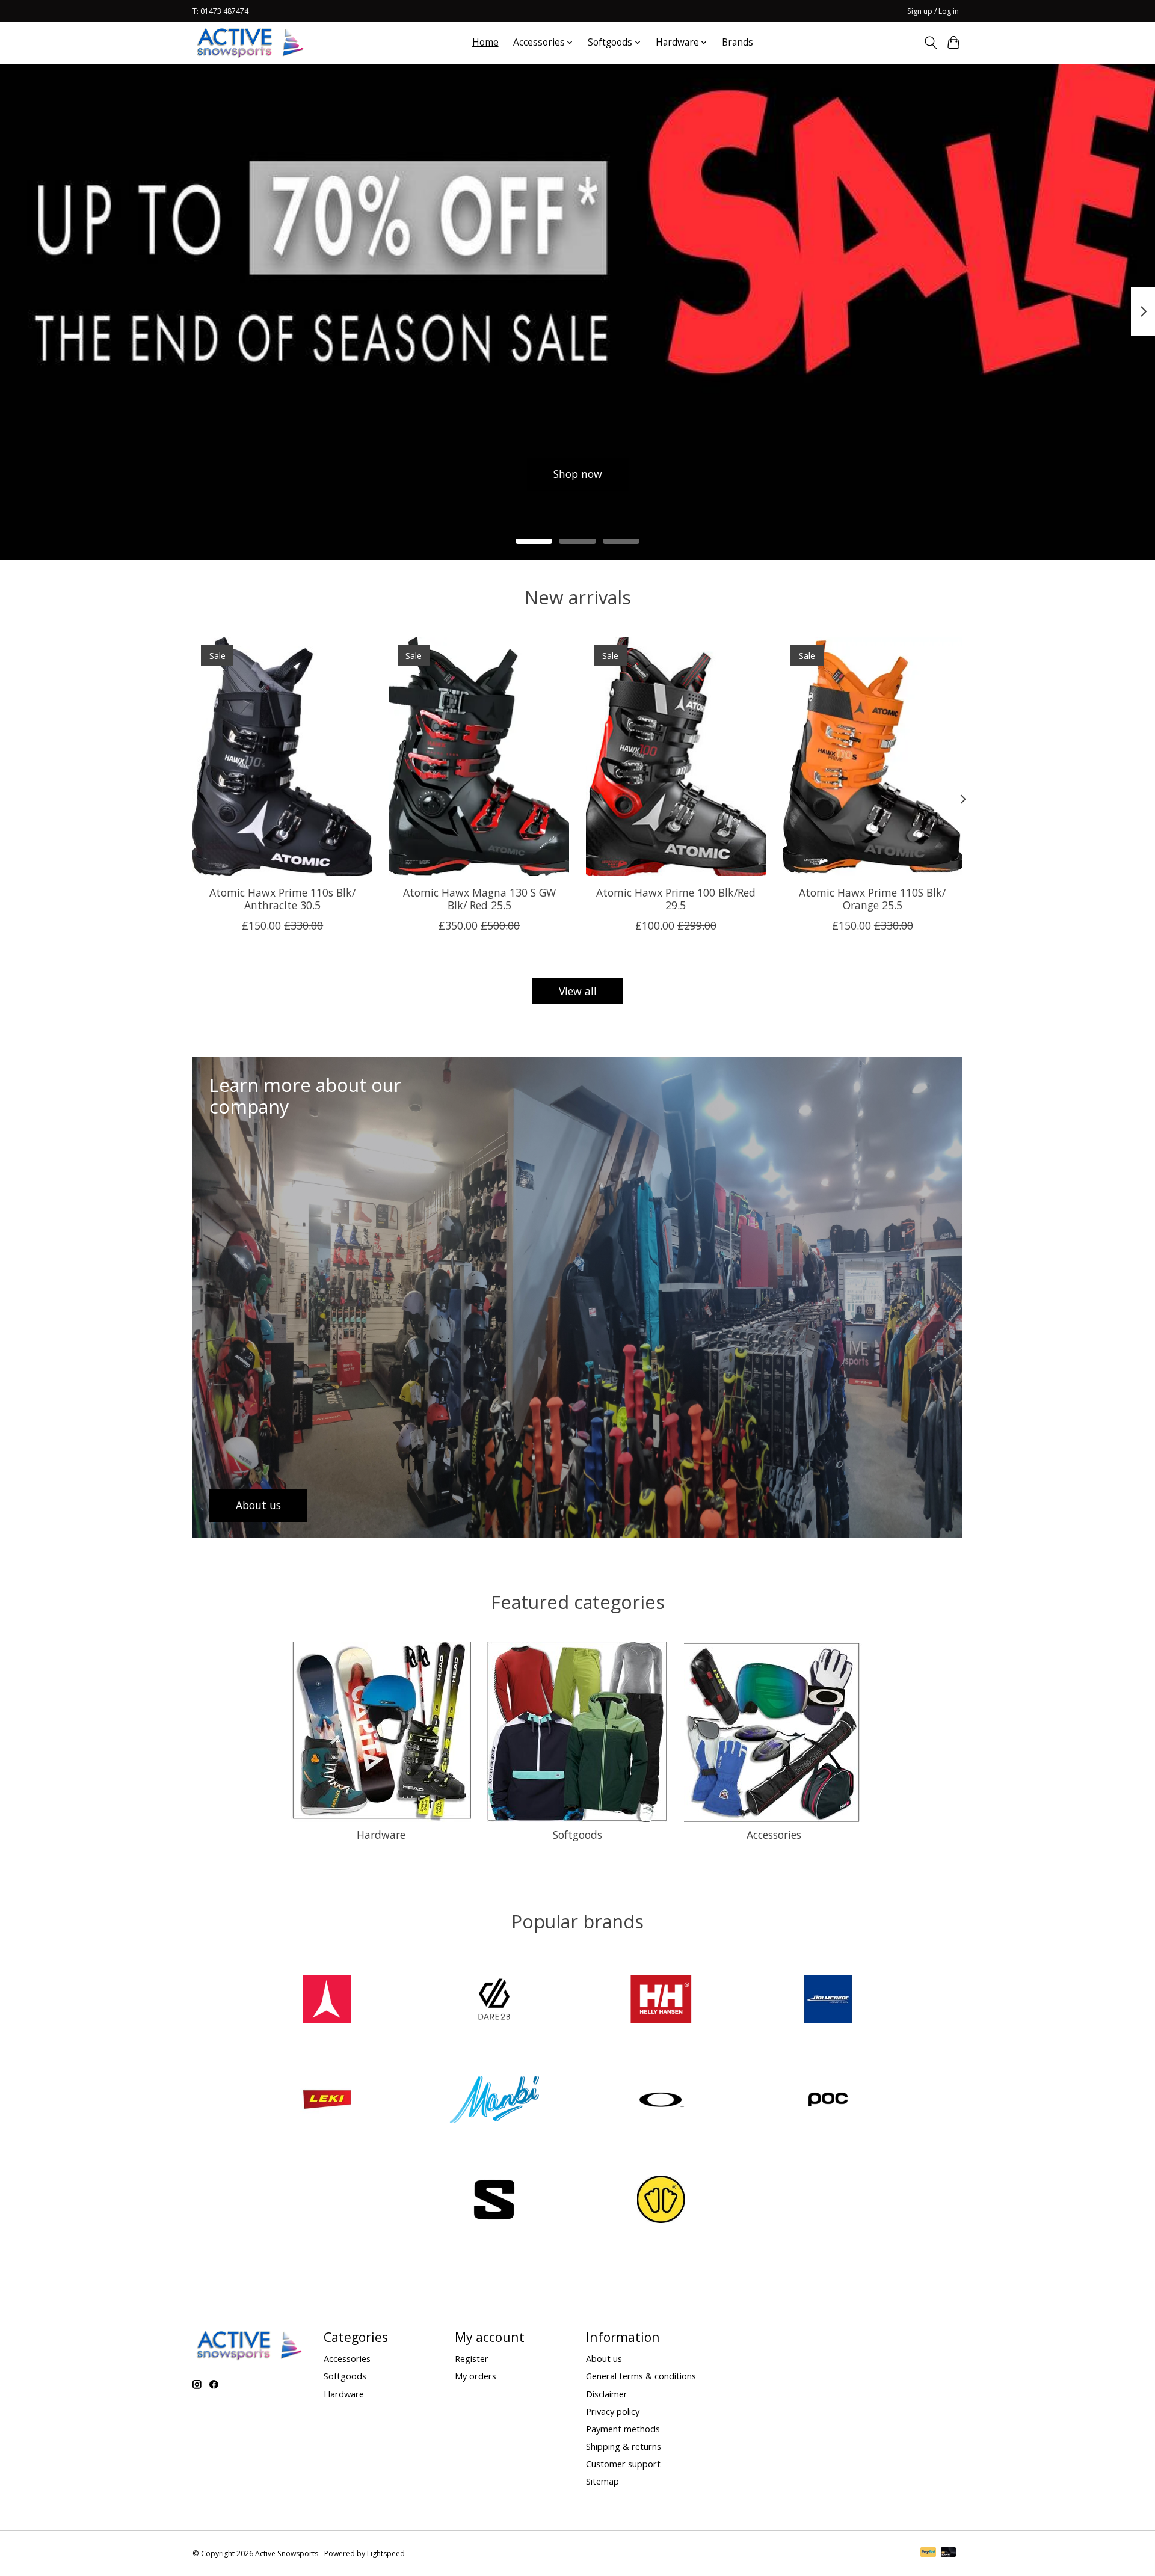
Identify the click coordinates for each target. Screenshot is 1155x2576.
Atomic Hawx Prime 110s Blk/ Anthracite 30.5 (282, 899)
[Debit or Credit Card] (949, 2553)
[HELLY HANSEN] (661, 2001)
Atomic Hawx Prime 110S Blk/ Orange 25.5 (872, 899)
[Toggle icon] (930, 43)
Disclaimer (607, 2394)
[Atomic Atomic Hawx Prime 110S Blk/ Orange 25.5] (873, 756)
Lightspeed (386, 2553)
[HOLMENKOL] (828, 2001)
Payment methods (623, 2429)
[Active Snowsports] (251, 42)
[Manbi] (494, 2101)
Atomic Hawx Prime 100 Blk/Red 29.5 (676, 899)
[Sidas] (661, 2201)
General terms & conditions (641, 2376)
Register (472, 2358)
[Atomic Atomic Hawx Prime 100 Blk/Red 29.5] (676, 756)
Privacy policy (613, 2411)
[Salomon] (494, 2201)
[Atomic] (327, 2001)
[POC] (828, 2101)
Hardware (381, 1835)
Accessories (774, 1835)
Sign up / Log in (933, 11)
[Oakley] (661, 2101)
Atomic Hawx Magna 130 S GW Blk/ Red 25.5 (479, 899)
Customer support (623, 2464)
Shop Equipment (415, 474)
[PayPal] (928, 2553)
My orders (476, 2376)
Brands (738, 42)
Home (485, 42)
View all (578, 991)
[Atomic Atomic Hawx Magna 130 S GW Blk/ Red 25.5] (479, 756)
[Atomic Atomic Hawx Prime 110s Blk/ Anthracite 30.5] (282, 756)
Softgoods (577, 1835)
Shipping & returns (624, 2446)
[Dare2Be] (494, 2001)
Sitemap (602, 2481)
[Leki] (327, 2101)
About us (604, 2358)
